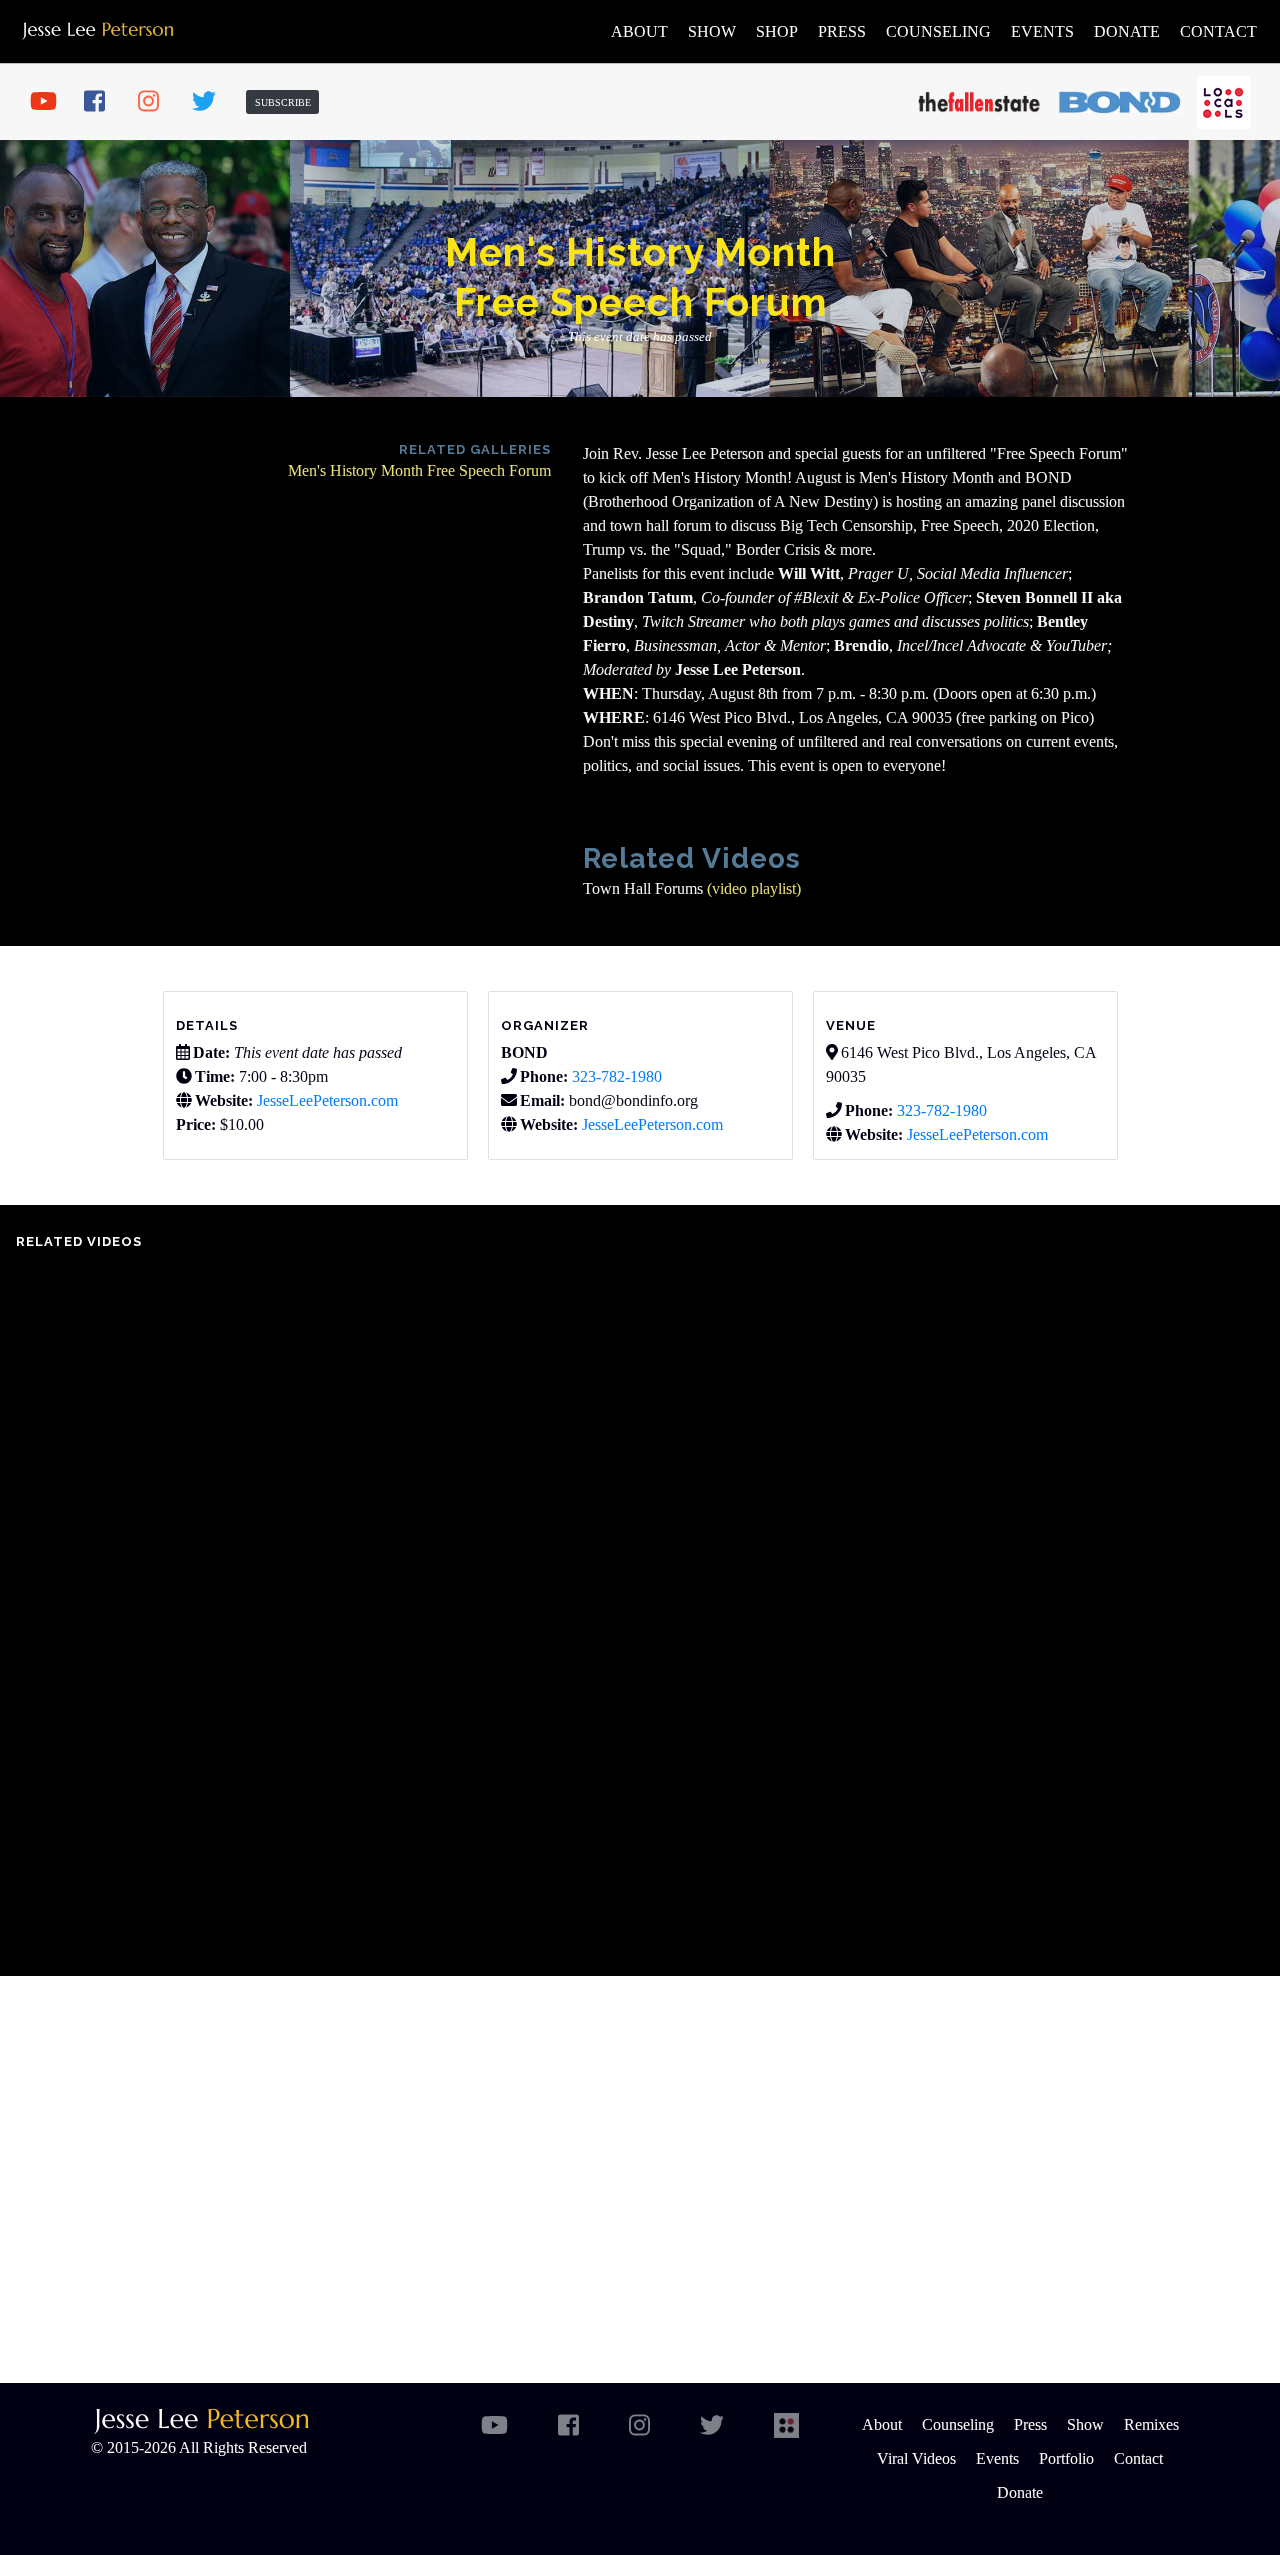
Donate (1127, 31)
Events (1042, 31)
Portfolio (1066, 2458)
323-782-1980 (617, 1076)
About (639, 31)
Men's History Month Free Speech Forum (419, 470)
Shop (777, 31)
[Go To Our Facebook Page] (104, 102)
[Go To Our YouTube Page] (50, 102)
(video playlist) (756, 888)
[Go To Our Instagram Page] (158, 102)
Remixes (1151, 2424)
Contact (1218, 31)
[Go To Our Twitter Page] (212, 102)
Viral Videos (916, 2458)
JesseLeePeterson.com (327, 1100)
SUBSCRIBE (283, 102)
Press (842, 31)
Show (712, 31)
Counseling (938, 31)
